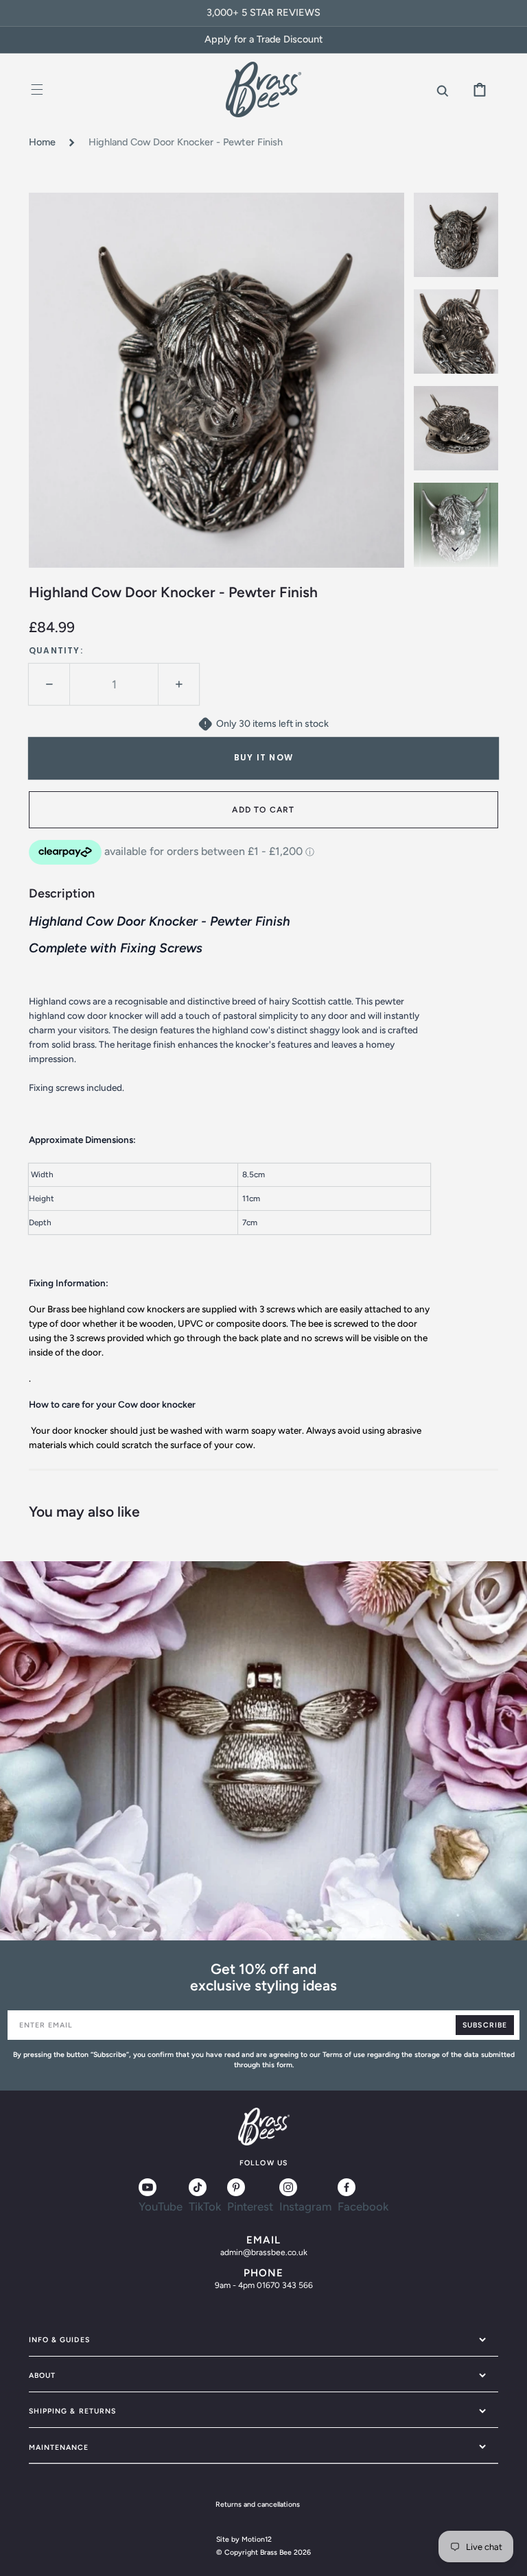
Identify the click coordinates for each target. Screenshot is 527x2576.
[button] (37, 89)
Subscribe (484, 2025)
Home (42, 142)
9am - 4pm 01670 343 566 (264, 2285)
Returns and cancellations (258, 2504)
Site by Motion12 (244, 2539)
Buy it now (263, 757)
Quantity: (56, 650)
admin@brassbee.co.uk (264, 2252)
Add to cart (263, 810)
